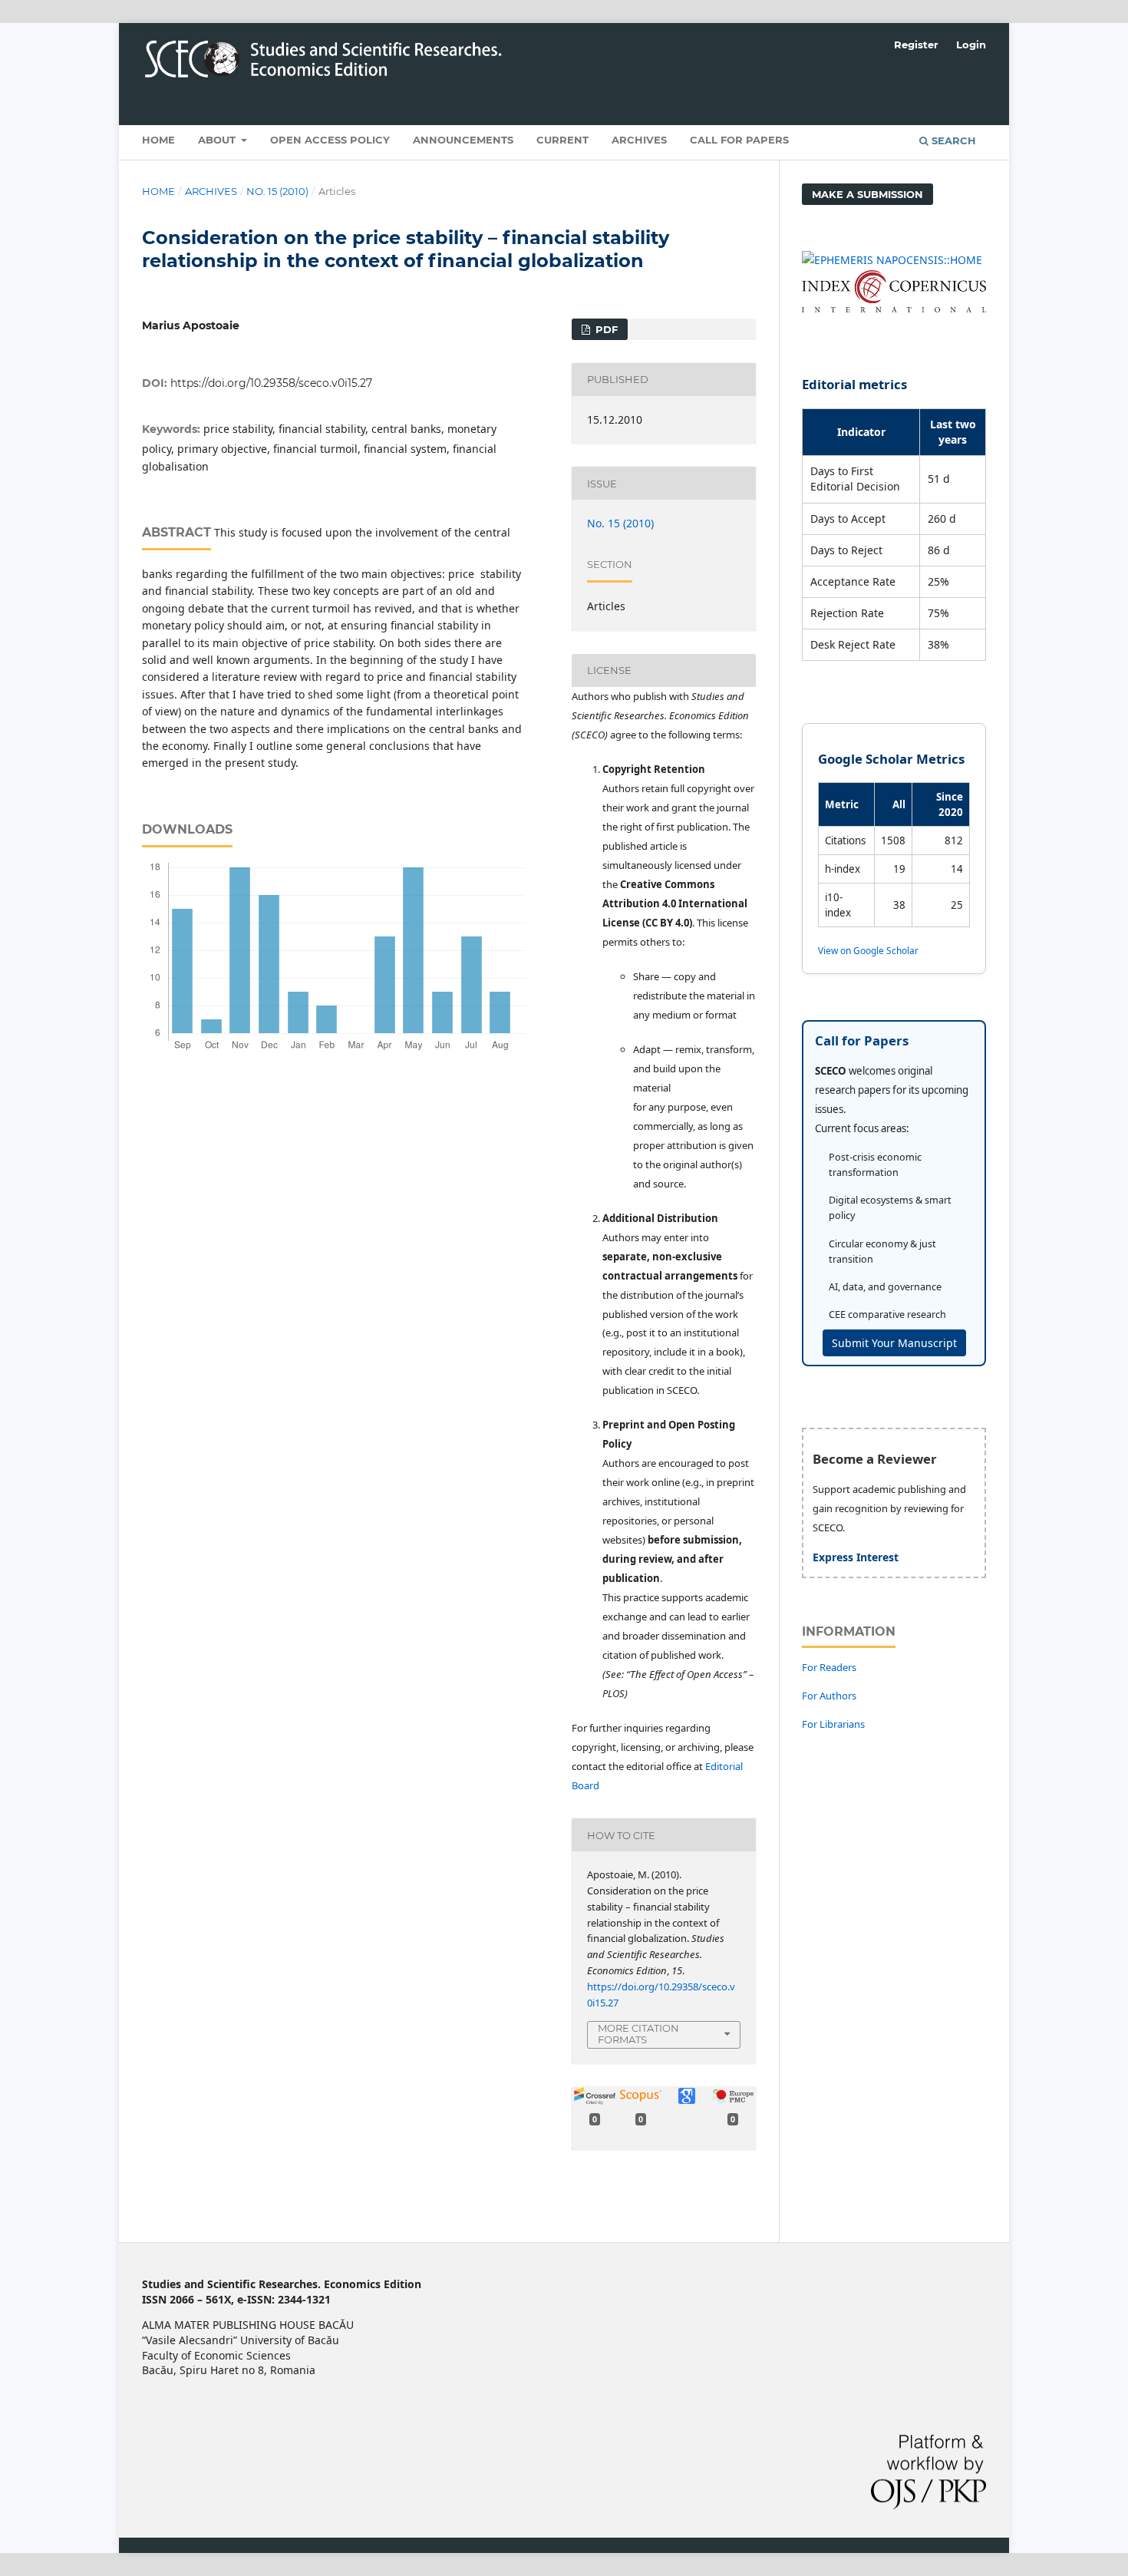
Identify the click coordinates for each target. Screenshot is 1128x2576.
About (218, 140)
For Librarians (833, 1724)
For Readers (829, 1667)
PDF (605, 329)
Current (562, 140)
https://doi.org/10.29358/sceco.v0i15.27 (271, 383)
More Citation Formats (638, 2034)
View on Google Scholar (868, 950)
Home (158, 140)
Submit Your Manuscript (894, 1343)
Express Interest (856, 1557)
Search (952, 140)
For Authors (829, 1696)
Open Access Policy (330, 140)
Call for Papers (739, 140)
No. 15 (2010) (277, 191)
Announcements (463, 140)
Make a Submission (867, 194)
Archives (639, 140)
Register (916, 45)
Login (971, 45)
